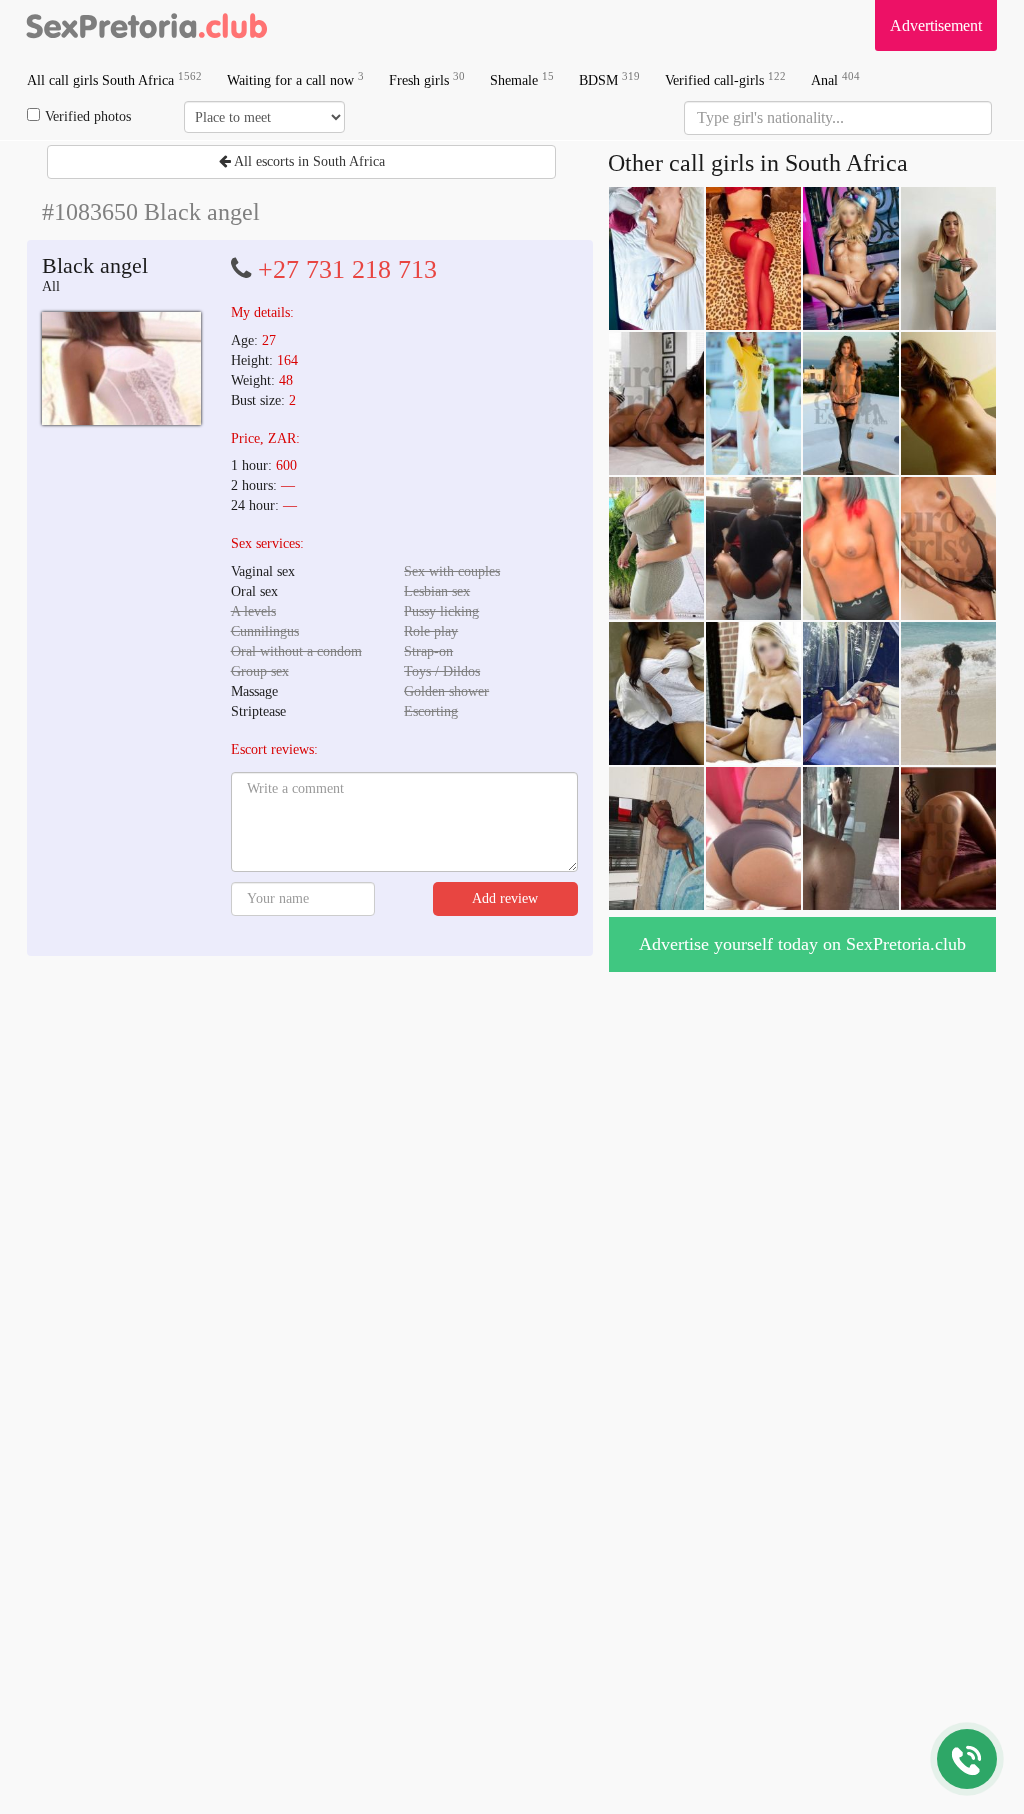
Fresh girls (427, 79)
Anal (835, 79)
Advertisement (936, 25)
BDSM (609, 79)
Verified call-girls (725, 79)
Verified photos (88, 116)
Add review (505, 898)
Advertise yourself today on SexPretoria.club (802, 944)
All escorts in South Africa (308, 161)
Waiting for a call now (295, 79)
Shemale (522, 79)
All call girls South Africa (114, 79)
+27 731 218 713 (347, 269)
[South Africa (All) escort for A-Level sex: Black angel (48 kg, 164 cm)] (121, 368)
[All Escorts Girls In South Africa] (147, 25)
